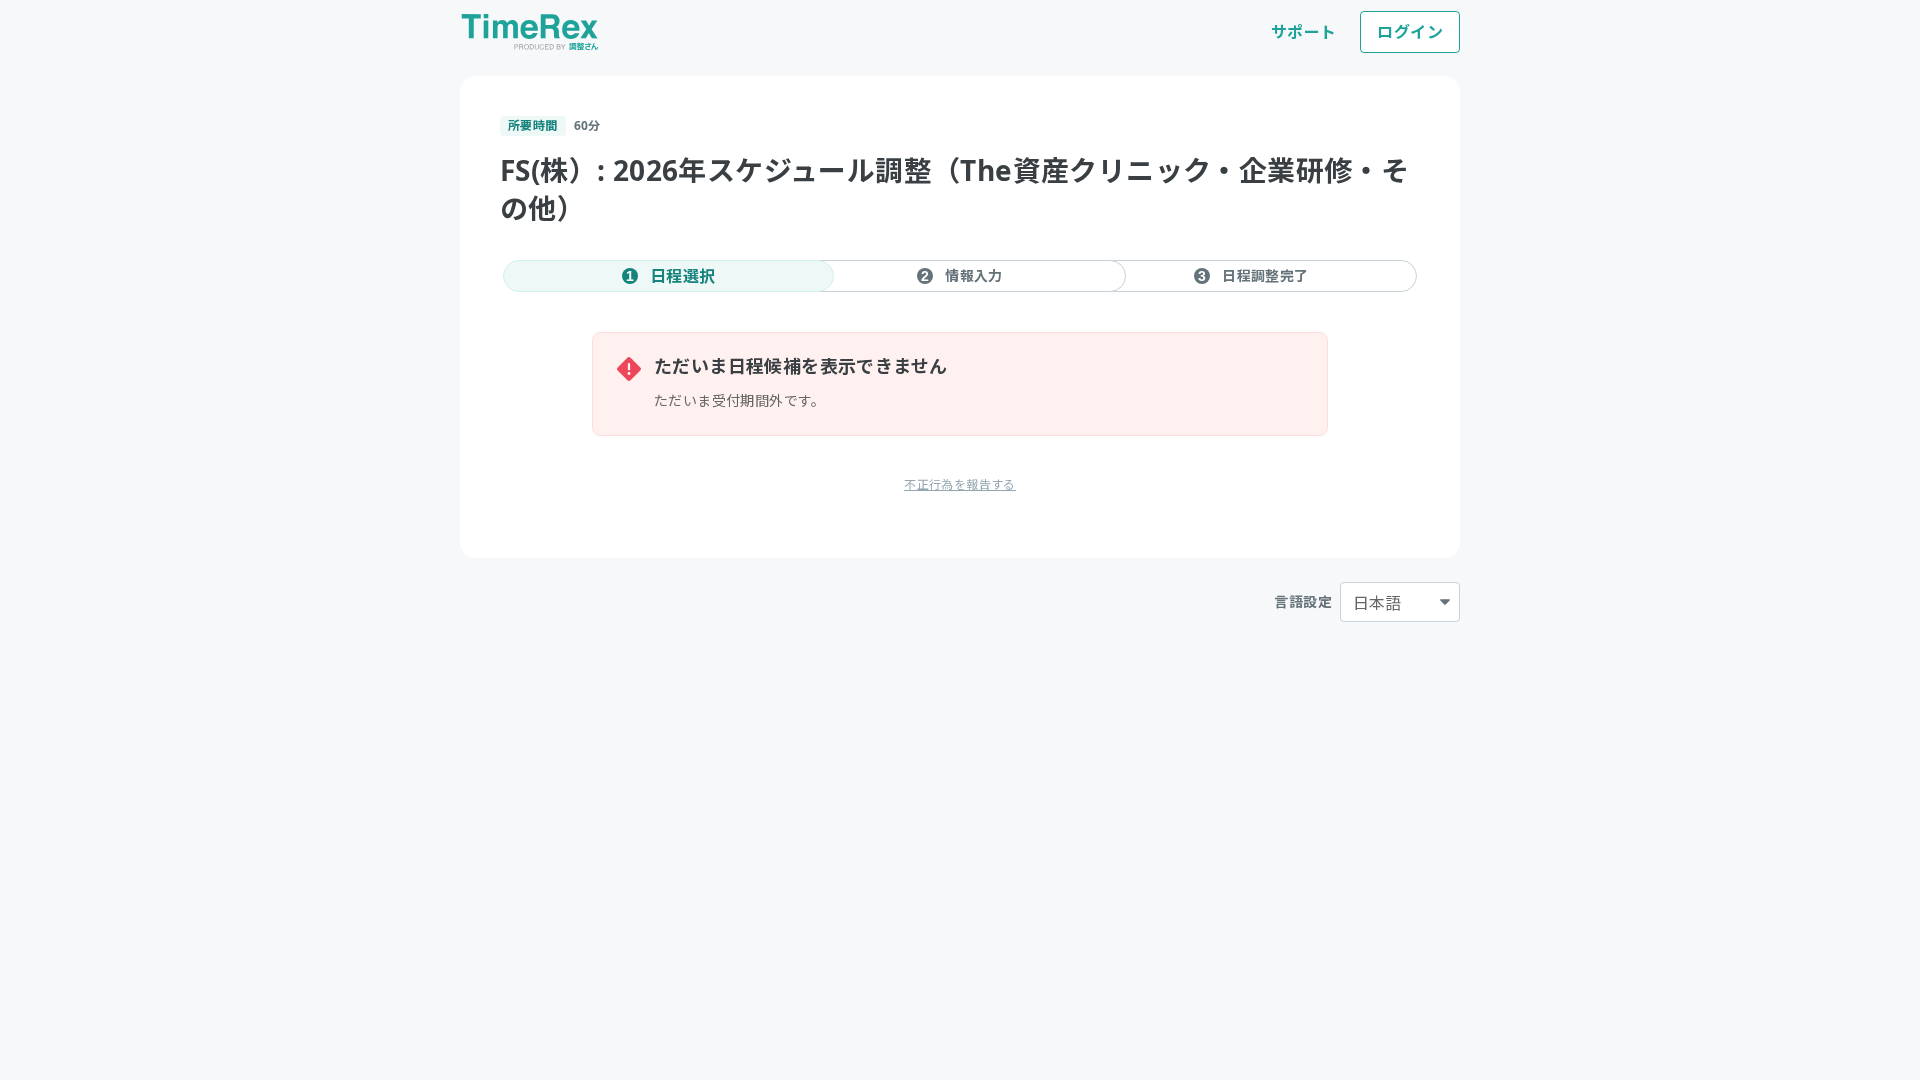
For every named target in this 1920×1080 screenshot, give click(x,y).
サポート (1304, 32)
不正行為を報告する (960, 484)
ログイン (1410, 32)
